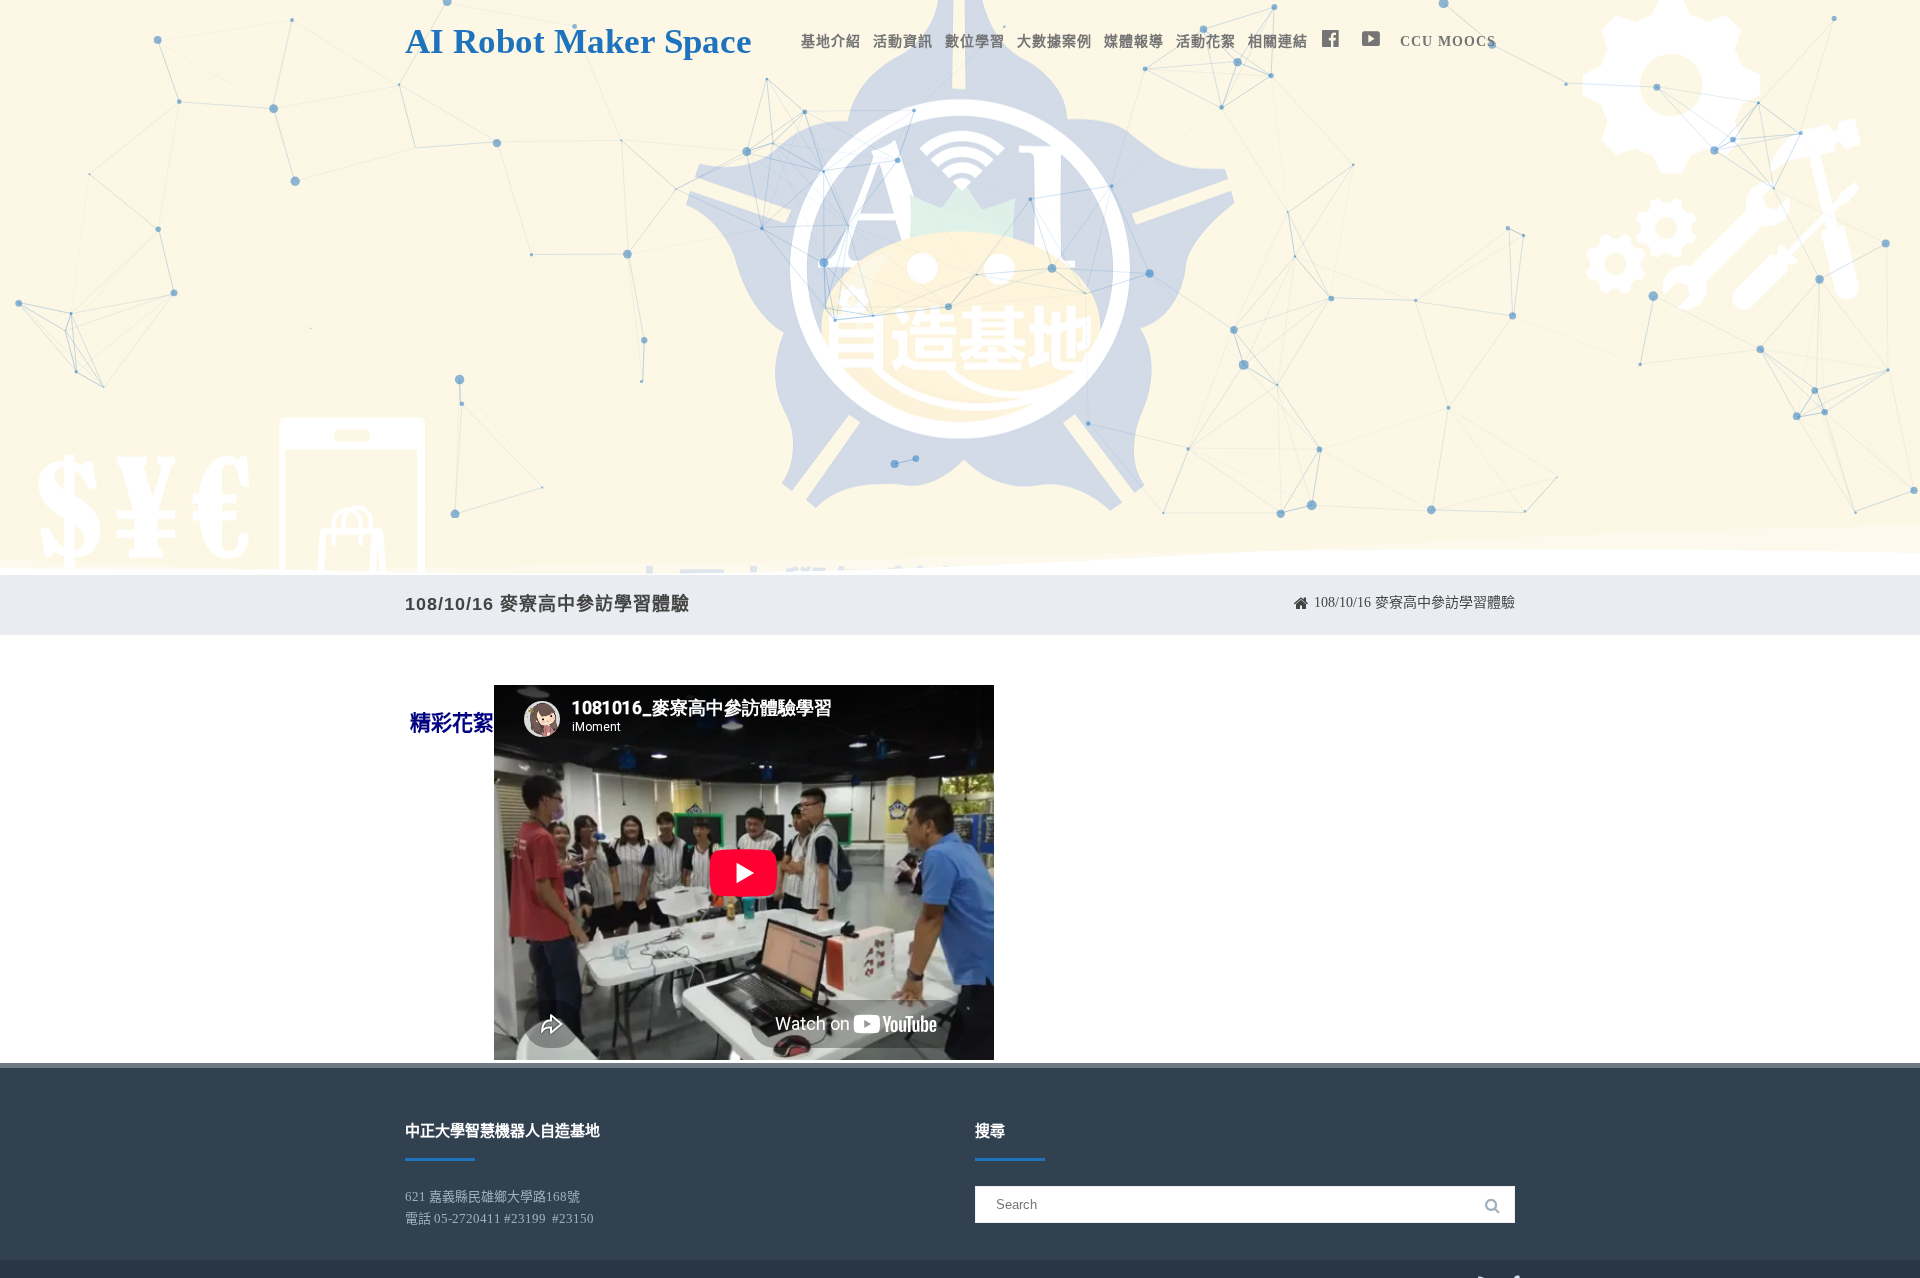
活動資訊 (903, 41)
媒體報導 (1134, 41)
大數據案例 (1054, 41)
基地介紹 (831, 41)
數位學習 (975, 41)
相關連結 (1278, 41)
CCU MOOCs (1448, 41)
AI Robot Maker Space (578, 41)
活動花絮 (1206, 41)
